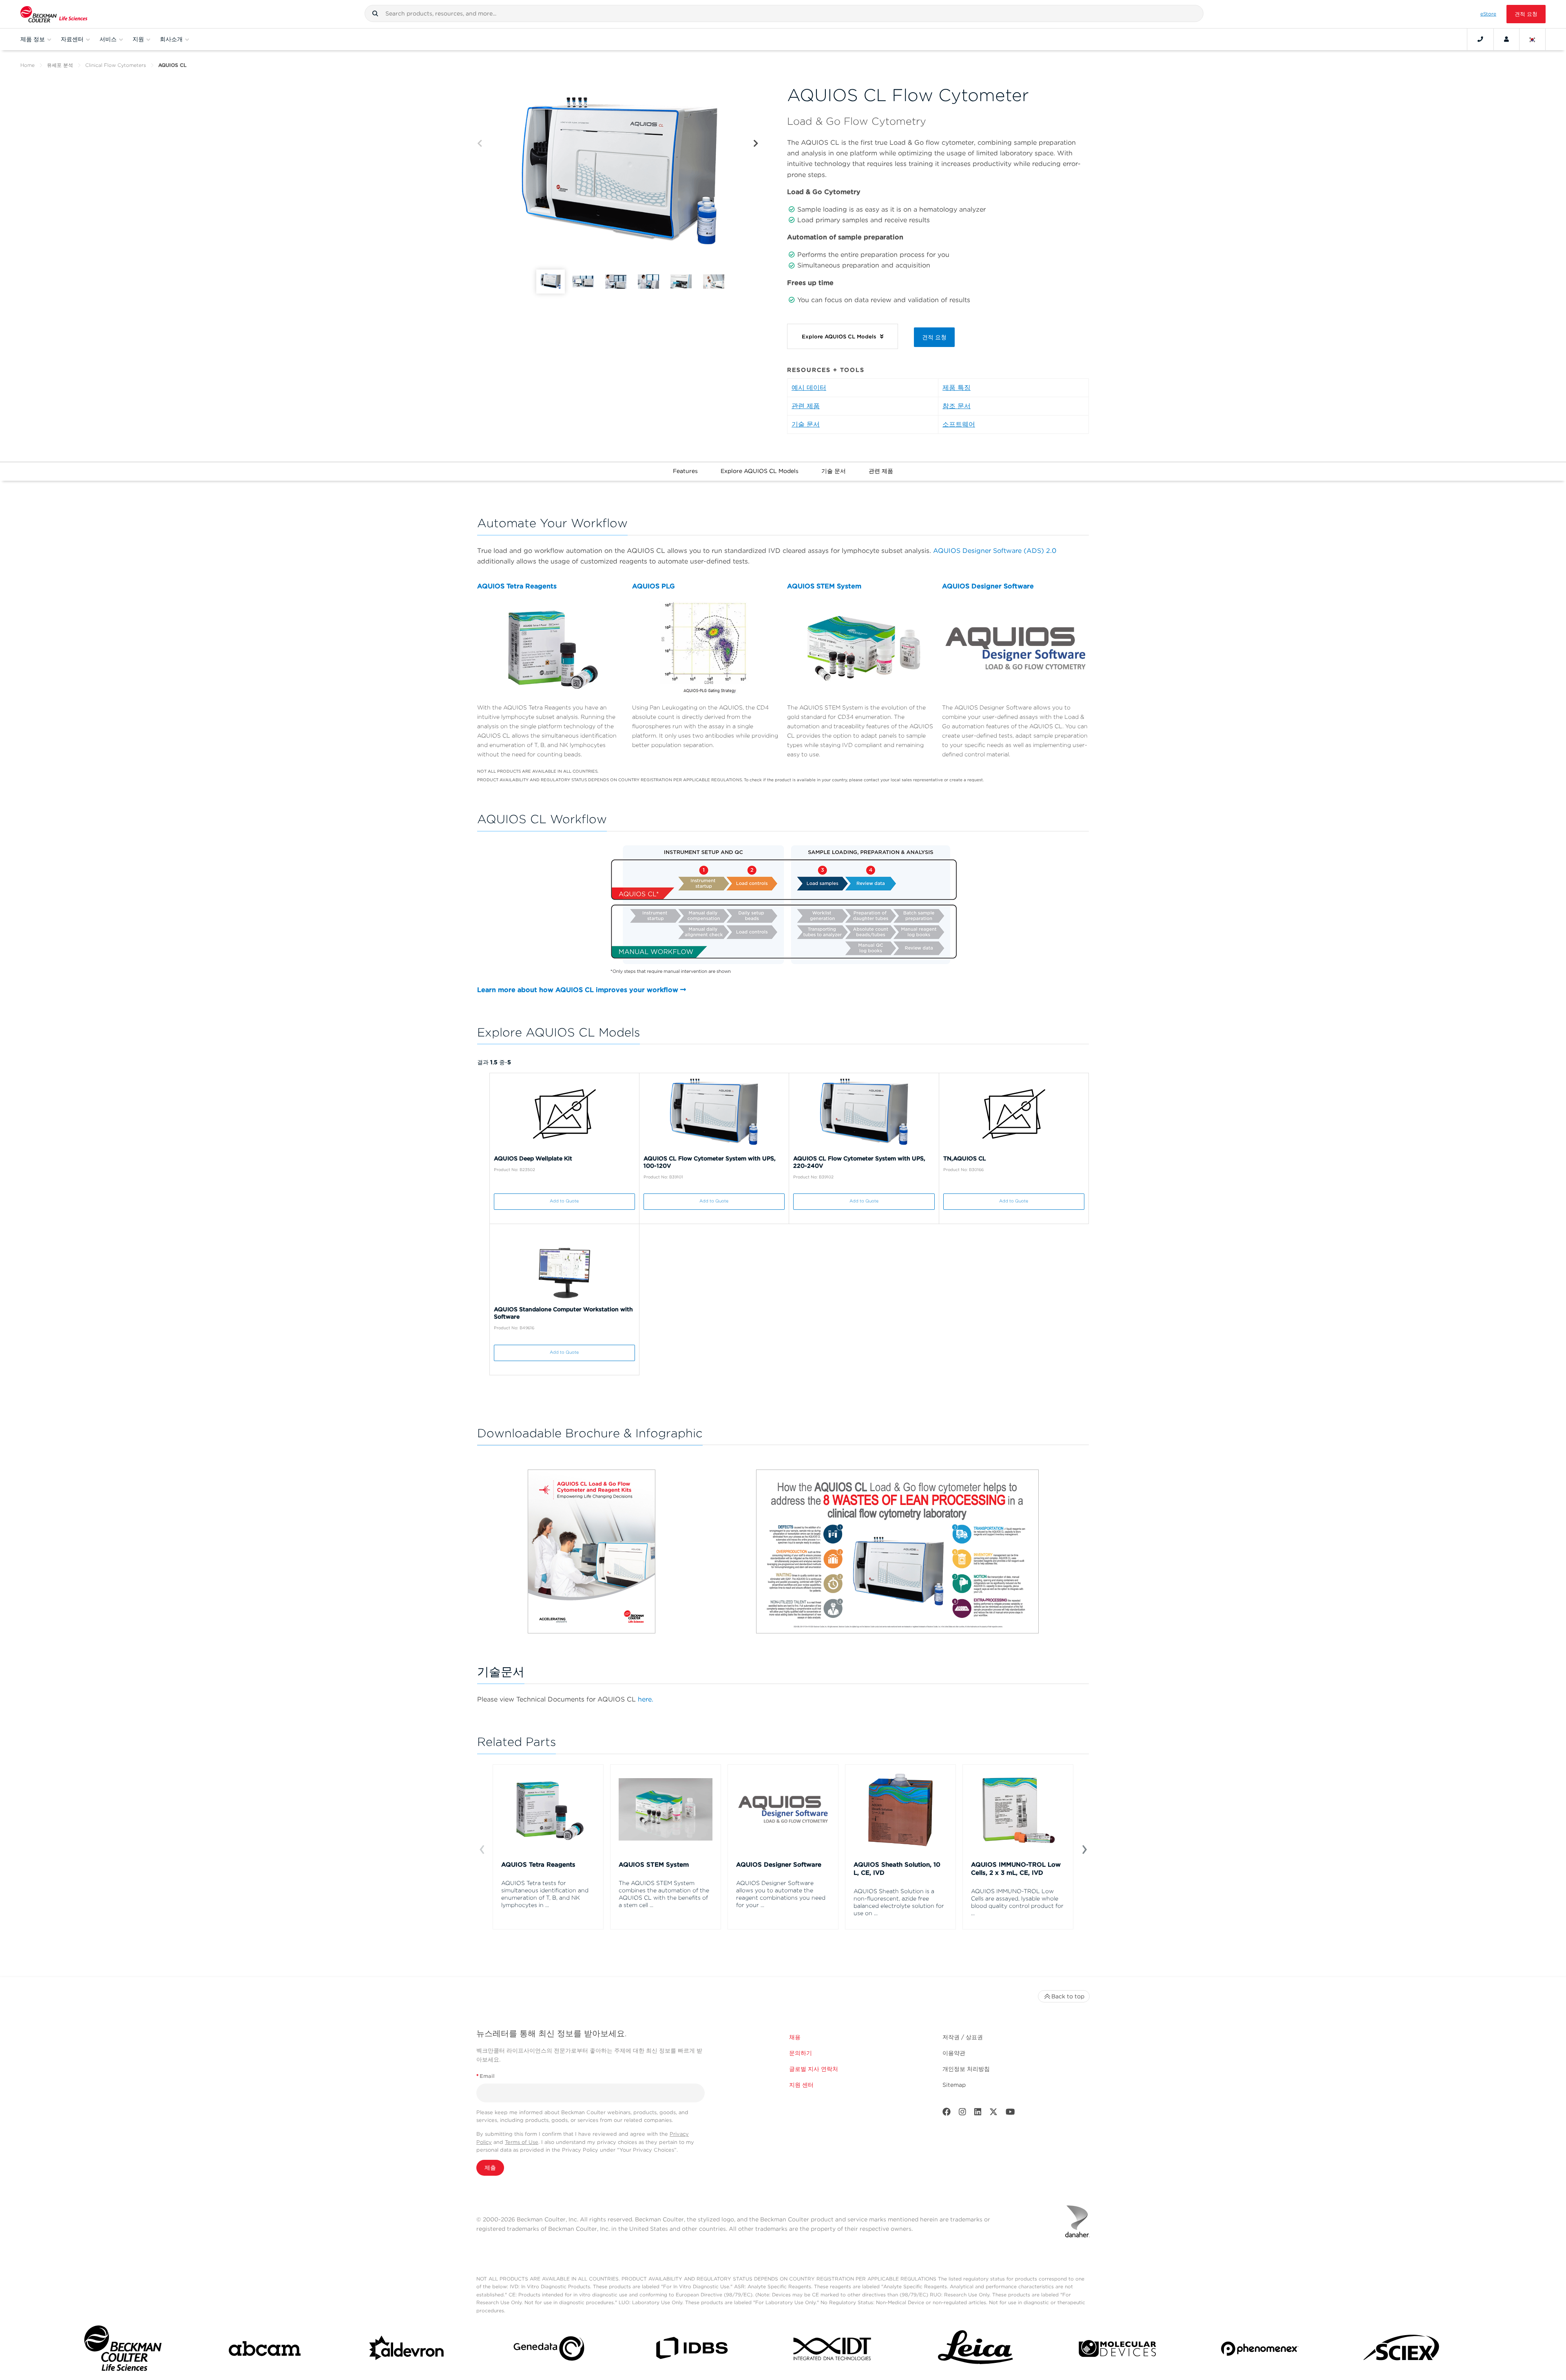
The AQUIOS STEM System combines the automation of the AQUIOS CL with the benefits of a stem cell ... (664, 1894)
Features (685, 471)
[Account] (1506, 39)
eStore (1488, 14)
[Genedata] (549, 2350)
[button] (375, 13)
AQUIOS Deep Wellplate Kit (533, 1158)
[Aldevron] (407, 2350)
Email (486, 2076)
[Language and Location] (1533, 39)
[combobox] (784, 13)
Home (28, 65)
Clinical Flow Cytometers (116, 65)
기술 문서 (806, 424)
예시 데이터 (809, 388)
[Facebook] (947, 2114)
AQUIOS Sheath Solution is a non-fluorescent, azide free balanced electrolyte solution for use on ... (899, 1902)
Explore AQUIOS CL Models (760, 471)
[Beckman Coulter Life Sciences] (54, 14)
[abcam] (265, 2350)
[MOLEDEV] (1117, 2350)
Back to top (1068, 1996)
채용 (795, 2037)
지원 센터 (801, 2085)
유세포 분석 (60, 65)
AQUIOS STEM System (824, 586)
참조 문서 (957, 406)
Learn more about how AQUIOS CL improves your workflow (579, 990)
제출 (490, 2168)
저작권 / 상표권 (963, 2037)
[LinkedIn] (978, 2114)
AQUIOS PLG (654, 586)
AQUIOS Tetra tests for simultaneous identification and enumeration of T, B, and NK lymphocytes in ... (545, 1894)
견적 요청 (1526, 14)
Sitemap (954, 2085)
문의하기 (801, 2053)
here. (646, 1699)
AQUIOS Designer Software (988, 586)
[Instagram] (962, 2114)
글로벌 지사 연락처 (814, 2069)
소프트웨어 (959, 424)
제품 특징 (957, 388)
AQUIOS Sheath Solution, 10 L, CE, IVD (897, 1869)
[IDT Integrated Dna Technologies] (833, 2350)
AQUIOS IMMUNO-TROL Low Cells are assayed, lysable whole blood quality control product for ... (1017, 1902)
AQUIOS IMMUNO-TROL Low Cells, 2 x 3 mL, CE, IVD (1016, 1869)
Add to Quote (564, 1201)
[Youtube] (1010, 2114)
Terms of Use (522, 2142)
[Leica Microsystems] (975, 2350)
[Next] (756, 144)
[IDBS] (691, 2350)
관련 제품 (806, 406)
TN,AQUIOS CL (965, 1158)
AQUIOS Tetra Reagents (517, 586)
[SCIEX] (1402, 2350)
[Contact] (1480, 39)
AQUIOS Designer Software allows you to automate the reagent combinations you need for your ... (781, 1894)
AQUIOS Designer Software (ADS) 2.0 (995, 551)
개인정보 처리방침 (966, 2069)
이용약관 (954, 2053)
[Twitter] (993, 2114)
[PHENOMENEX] (1260, 2350)
